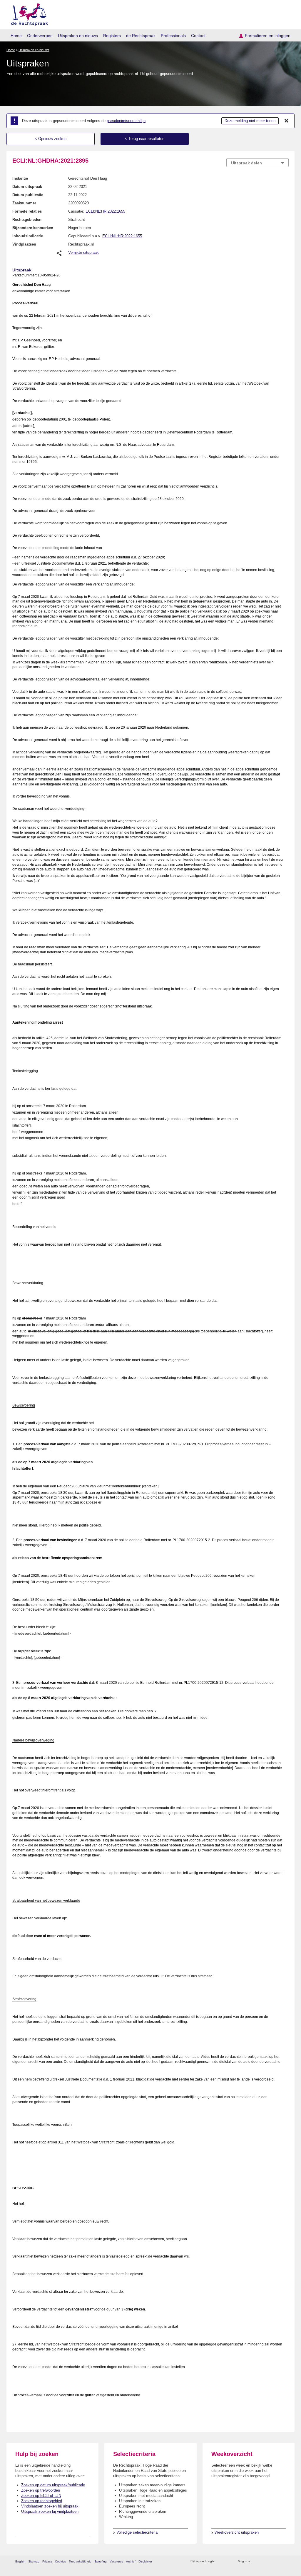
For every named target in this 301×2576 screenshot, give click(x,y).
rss (220, 2561)
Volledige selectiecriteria (137, 2532)
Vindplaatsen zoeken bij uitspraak (50, 2506)
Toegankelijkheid (80, 2561)
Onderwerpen (40, 36)
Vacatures (116, 2561)
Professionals (173, 36)
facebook (263, 2561)
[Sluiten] (287, 121)
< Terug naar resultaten (145, 139)
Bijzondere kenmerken (33, 228)
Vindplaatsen (24, 244)
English (20, 2561)
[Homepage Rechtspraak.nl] (27, 13)
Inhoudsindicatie (28, 236)
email (228, 2561)
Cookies (60, 2561)
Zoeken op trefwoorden (41, 2490)
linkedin (278, 2561)
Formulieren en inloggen (268, 36)
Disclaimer (145, 2561)
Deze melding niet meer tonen (250, 121)
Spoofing (101, 2561)
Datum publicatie (28, 195)
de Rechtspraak (141, 36)
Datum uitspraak (27, 187)
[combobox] (257, 163)
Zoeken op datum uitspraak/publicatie (53, 2485)
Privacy (47, 2561)
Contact (198, 36)
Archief (131, 2561)
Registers (112, 36)
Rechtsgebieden (27, 220)
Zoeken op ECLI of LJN (41, 2496)
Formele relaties (27, 211)
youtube (286, 2561)
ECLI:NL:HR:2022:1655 (105, 211)
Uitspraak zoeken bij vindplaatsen (50, 2511)
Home (16, 36)
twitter (255, 2561)
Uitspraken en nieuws (78, 36)
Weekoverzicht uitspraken (237, 2532)
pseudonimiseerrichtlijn (126, 121)
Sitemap (34, 2561)
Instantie (20, 178)
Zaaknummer (24, 203)
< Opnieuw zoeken (51, 139)
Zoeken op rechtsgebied (42, 2501)
